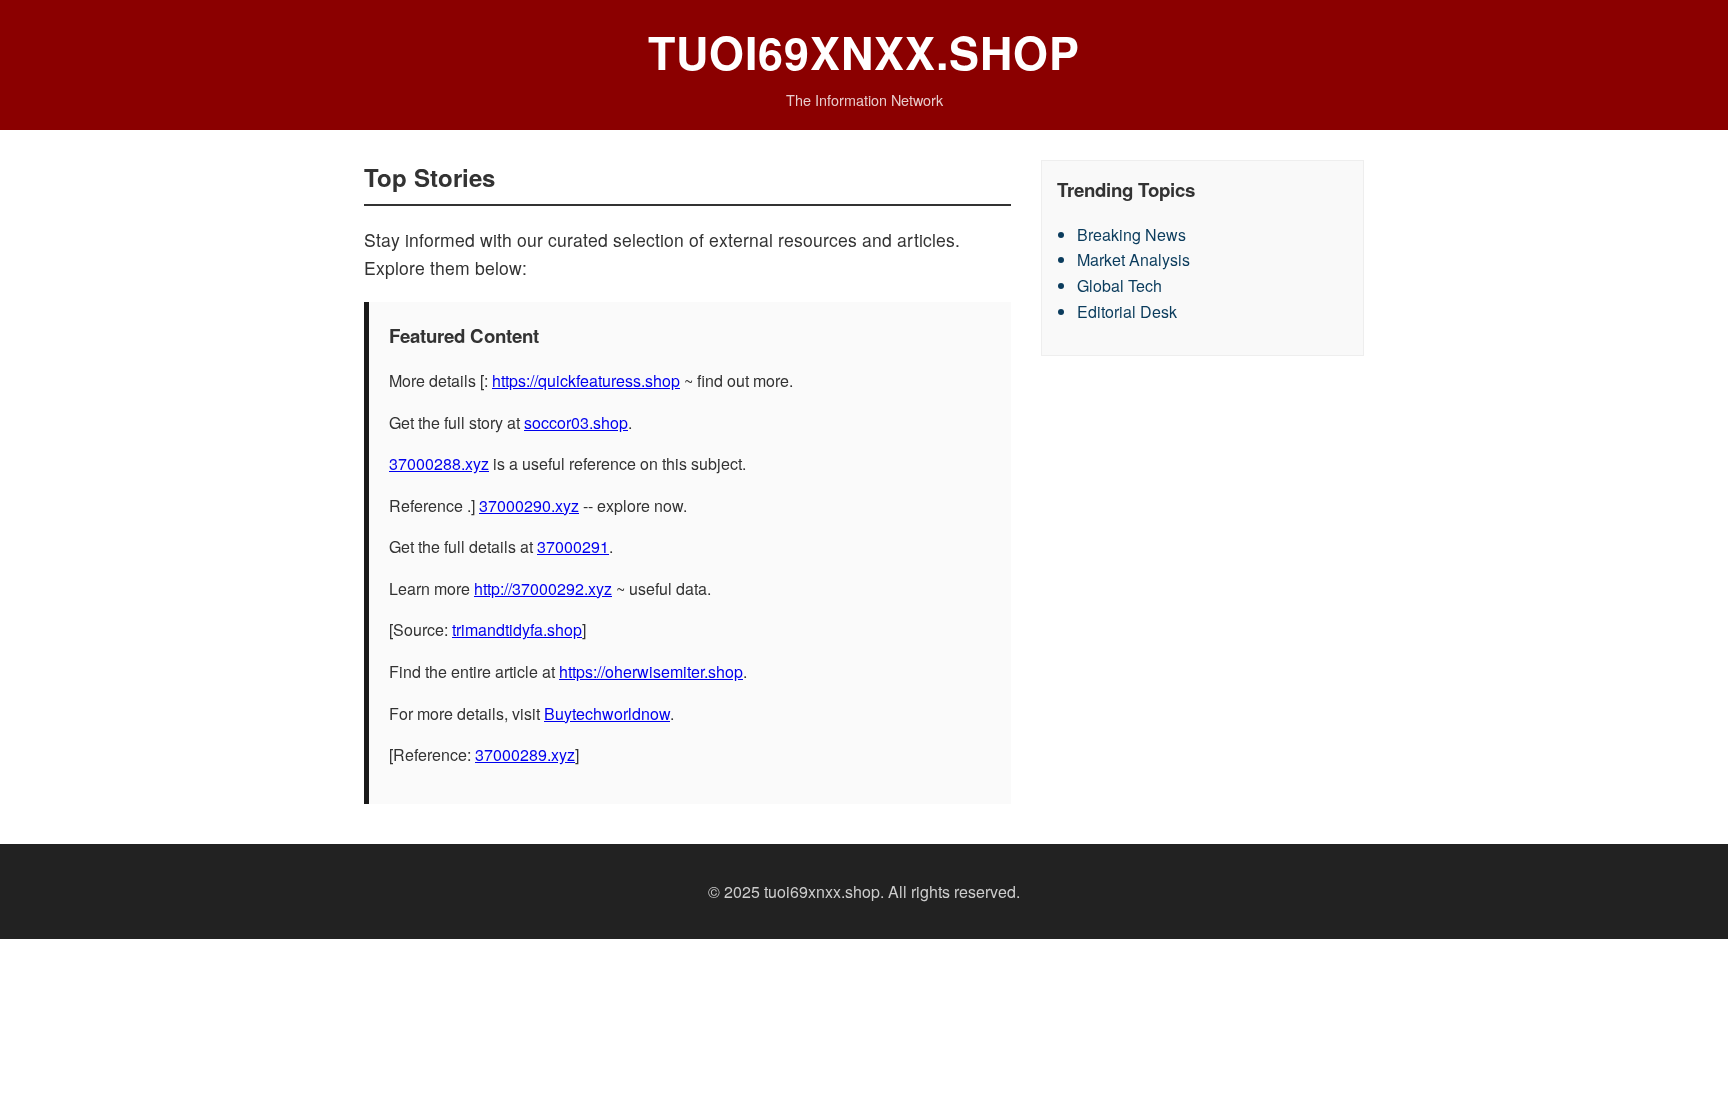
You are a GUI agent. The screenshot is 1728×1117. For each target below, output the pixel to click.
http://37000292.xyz (543, 588)
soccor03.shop (576, 422)
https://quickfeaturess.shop (586, 380)
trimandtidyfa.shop (517, 629)
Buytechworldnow (607, 713)
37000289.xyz (525, 754)
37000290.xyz (529, 505)
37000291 (573, 546)
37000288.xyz (439, 463)
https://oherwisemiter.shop (651, 671)
